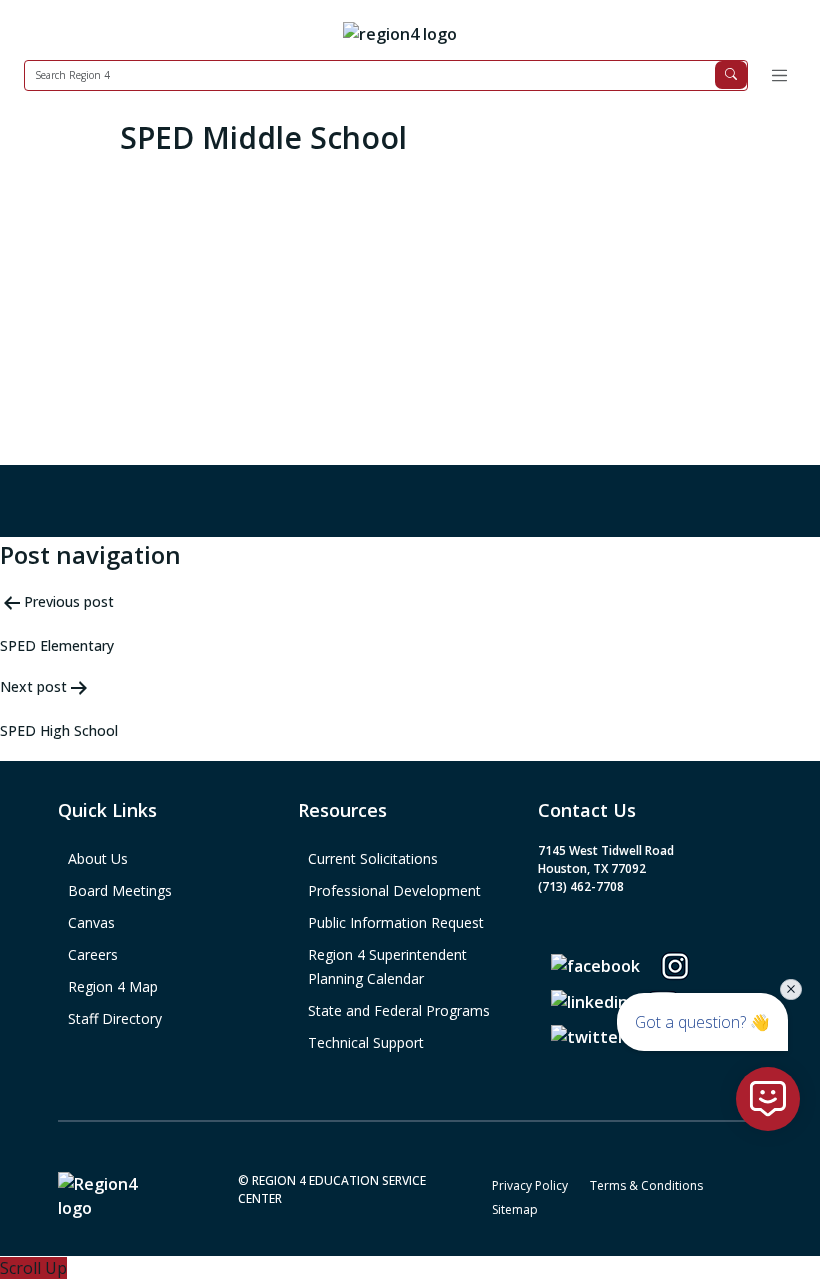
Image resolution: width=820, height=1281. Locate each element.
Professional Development (394, 890)
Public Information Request (396, 922)
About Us (98, 858)
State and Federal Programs (399, 1010)
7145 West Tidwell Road (606, 850)
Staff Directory (115, 1018)
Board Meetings (120, 890)
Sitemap (515, 1209)
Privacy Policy (530, 1185)
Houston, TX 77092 (592, 868)
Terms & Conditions (646, 1185)
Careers (93, 954)
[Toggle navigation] (779, 75)
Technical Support (366, 1042)
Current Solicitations (373, 858)
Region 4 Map (113, 986)
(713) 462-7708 (581, 886)
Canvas (91, 922)
